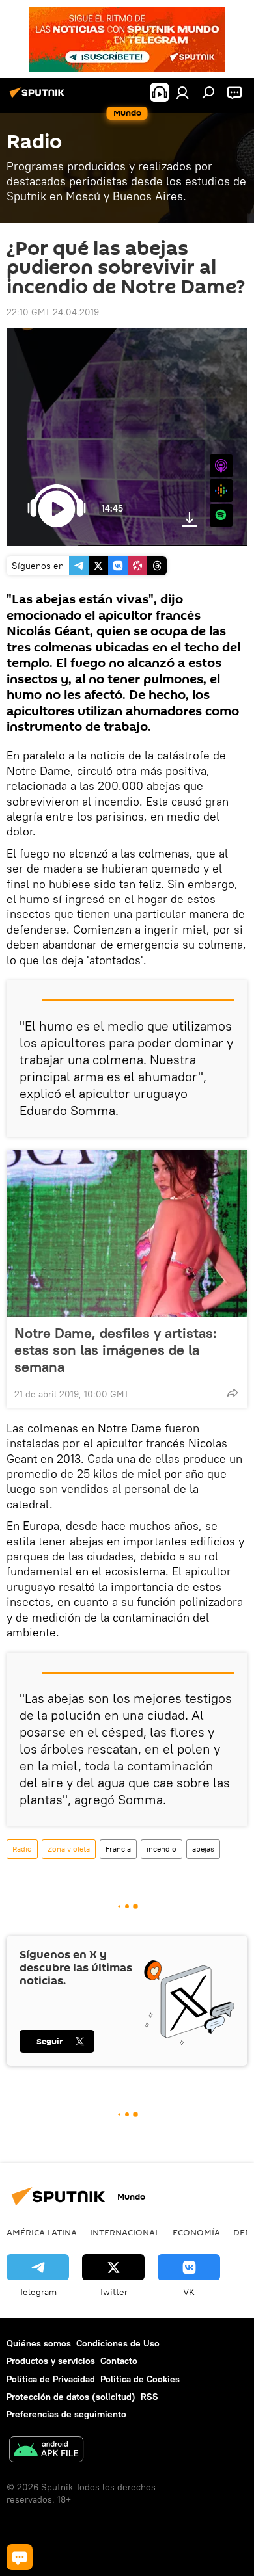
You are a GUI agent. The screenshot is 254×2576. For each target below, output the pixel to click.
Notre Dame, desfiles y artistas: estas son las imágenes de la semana (116, 1350)
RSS (149, 2397)
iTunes (221, 466)
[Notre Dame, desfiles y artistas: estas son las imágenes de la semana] (127, 1233)
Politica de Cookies (140, 2379)
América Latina (42, 2232)
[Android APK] (46, 2451)
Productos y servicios (51, 2361)
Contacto (119, 2361)
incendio (162, 1849)
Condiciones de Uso (118, 2343)
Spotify (221, 515)
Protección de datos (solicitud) (71, 2397)
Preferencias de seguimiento (66, 2414)
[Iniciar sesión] (182, 92)
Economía (196, 2232)
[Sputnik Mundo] (39, 98)
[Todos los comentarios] (20, 2557)
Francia (118, 1849)
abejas (203, 1849)
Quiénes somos (39, 2343)
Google (221, 491)
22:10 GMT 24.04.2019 (53, 312)
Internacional (125, 2232)
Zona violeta (69, 1849)
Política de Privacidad (51, 2379)
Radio (22, 1849)
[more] (233, 1393)
